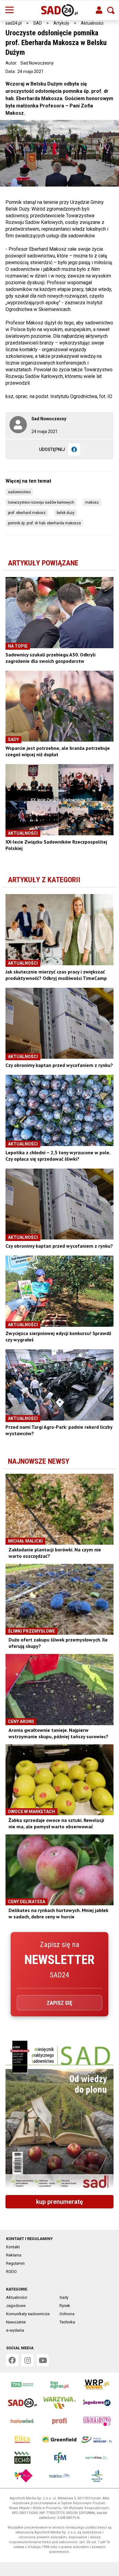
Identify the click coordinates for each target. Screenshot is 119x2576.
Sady (64, 2297)
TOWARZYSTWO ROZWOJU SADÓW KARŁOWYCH (41, 502)
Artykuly (61, 23)
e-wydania (15, 2330)
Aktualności (92, 23)
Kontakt (13, 2247)
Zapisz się (60, 2003)
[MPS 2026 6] (60, 2115)
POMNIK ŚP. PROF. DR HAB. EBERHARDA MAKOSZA (44, 523)
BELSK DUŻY (66, 513)
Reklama (14, 2255)
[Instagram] (27, 2360)
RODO (11, 2272)
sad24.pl (14, 23)
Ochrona (67, 2314)
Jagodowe (16, 2306)
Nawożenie (16, 2322)
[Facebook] (74, 449)
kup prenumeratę (60, 2202)
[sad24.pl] (60, 10)
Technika (67, 2322)
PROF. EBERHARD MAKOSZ (27, 513)
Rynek (65, 2306)
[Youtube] (43, 2360)
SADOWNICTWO (19, 492)
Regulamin (15, 2263)
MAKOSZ (92, 502)
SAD (38, 23)
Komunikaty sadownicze (28, 2314)
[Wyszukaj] (111, 10)
